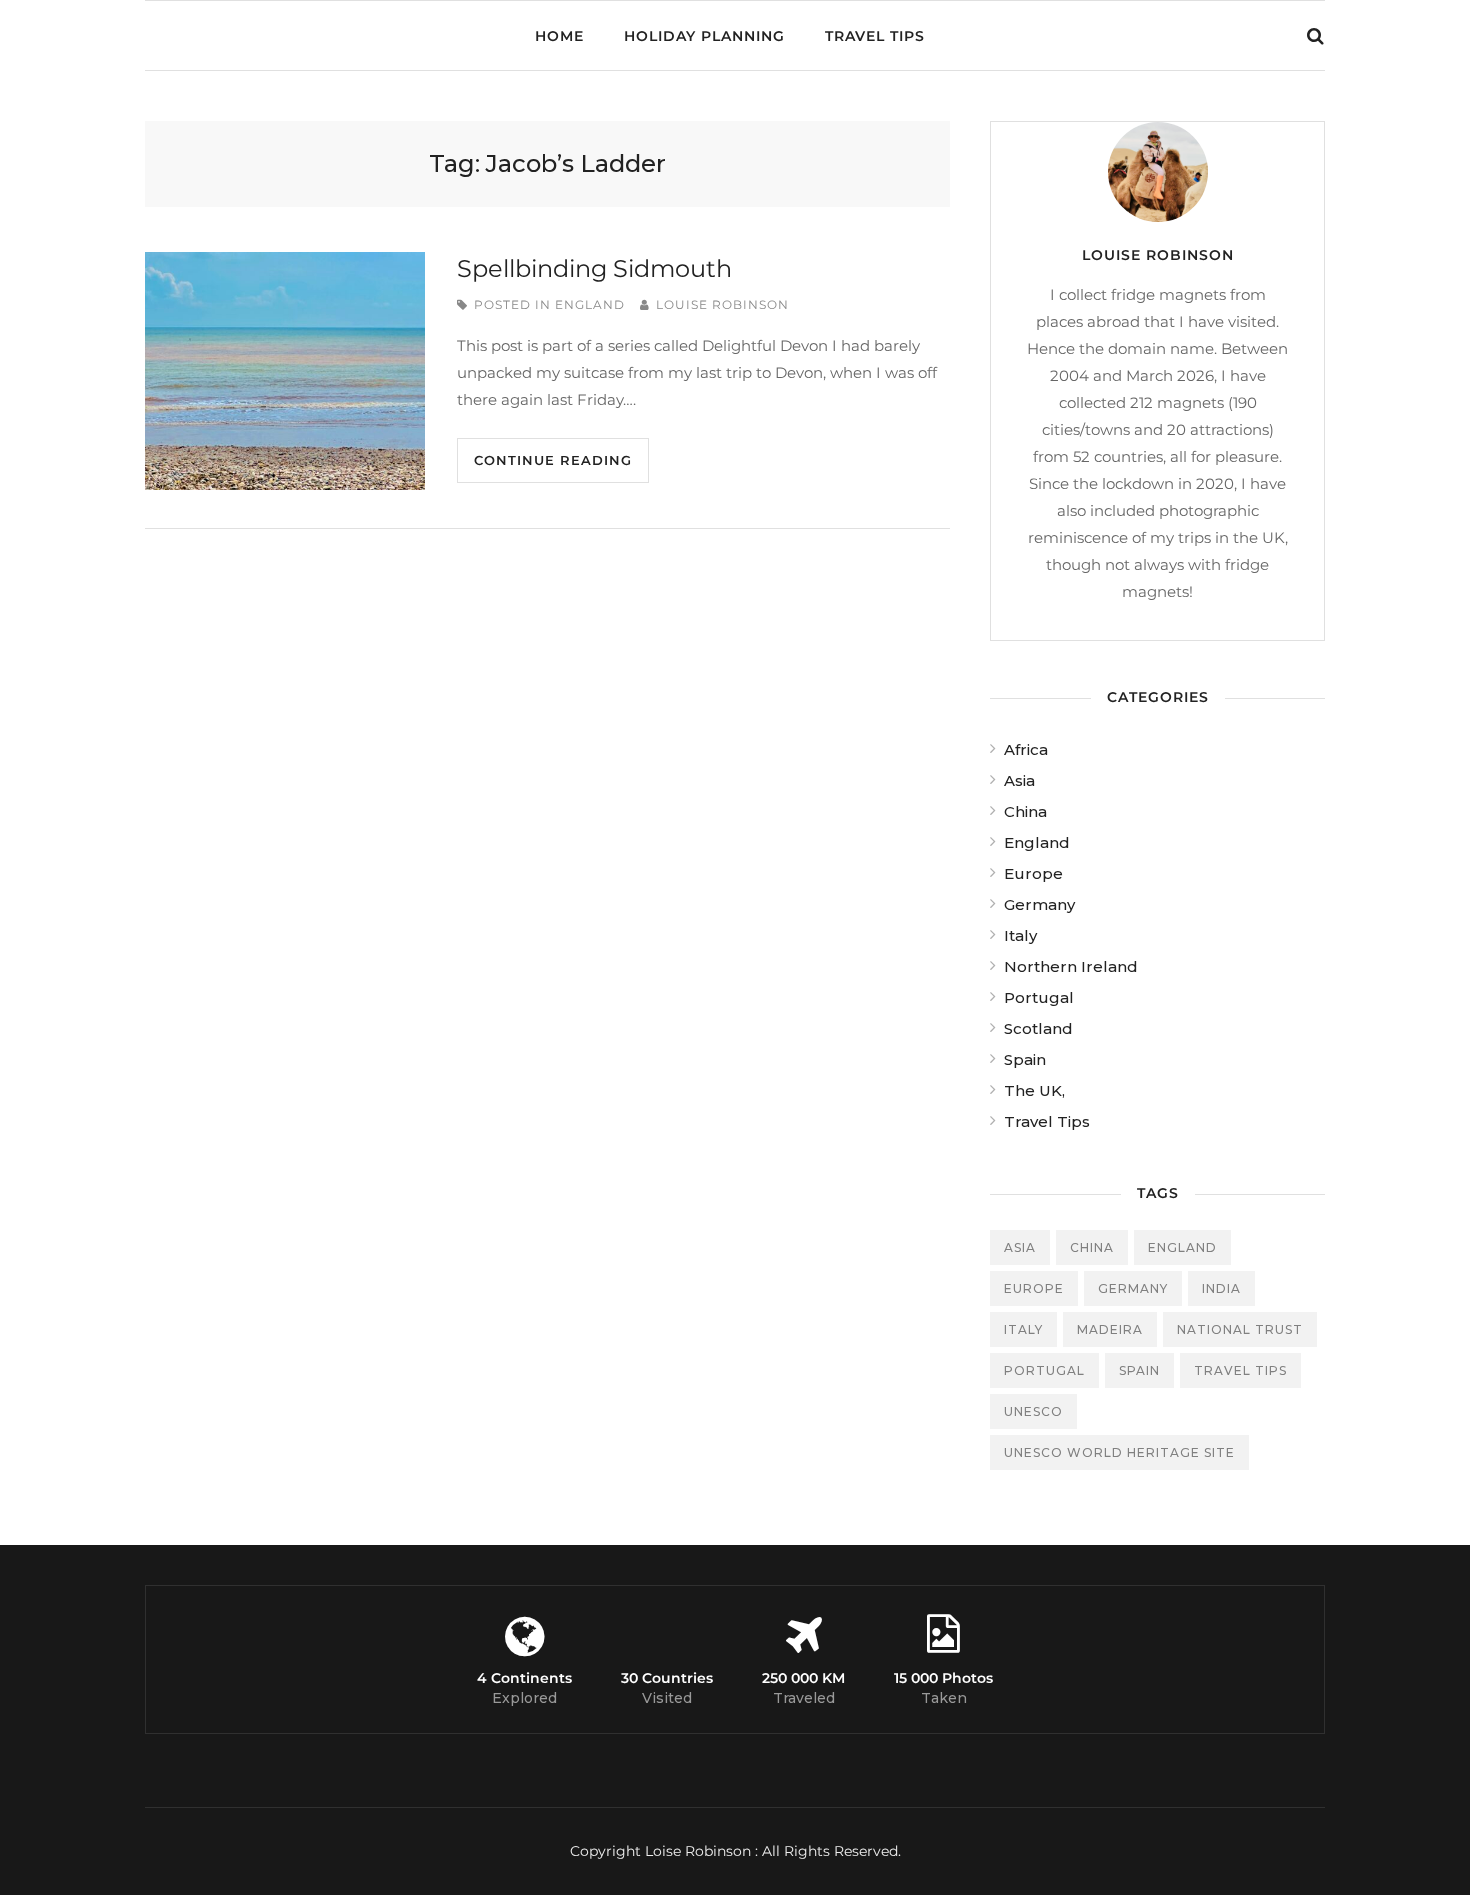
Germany (1039, 904)
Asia (1019, 780)
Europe (1033, 873)
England (590, 304)
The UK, (1034, 1090)
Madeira (1110, 1329)
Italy (1020, 935)
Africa (1026, 749)
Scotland (1038, 1028)
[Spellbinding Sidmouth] (285, 371)
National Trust (1240, 1329)
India (1221, 1288)
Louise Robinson (722, 304)
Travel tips (1240, 1370)
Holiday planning (704, 36)
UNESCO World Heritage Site (1119, 1452)
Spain (1025, 1059)
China (1025, 811)
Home (559, 36)
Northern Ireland (1071, 966)
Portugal (1039, 997)
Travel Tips (875, 36)
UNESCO (1033, 1411)
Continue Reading (553, 460)
